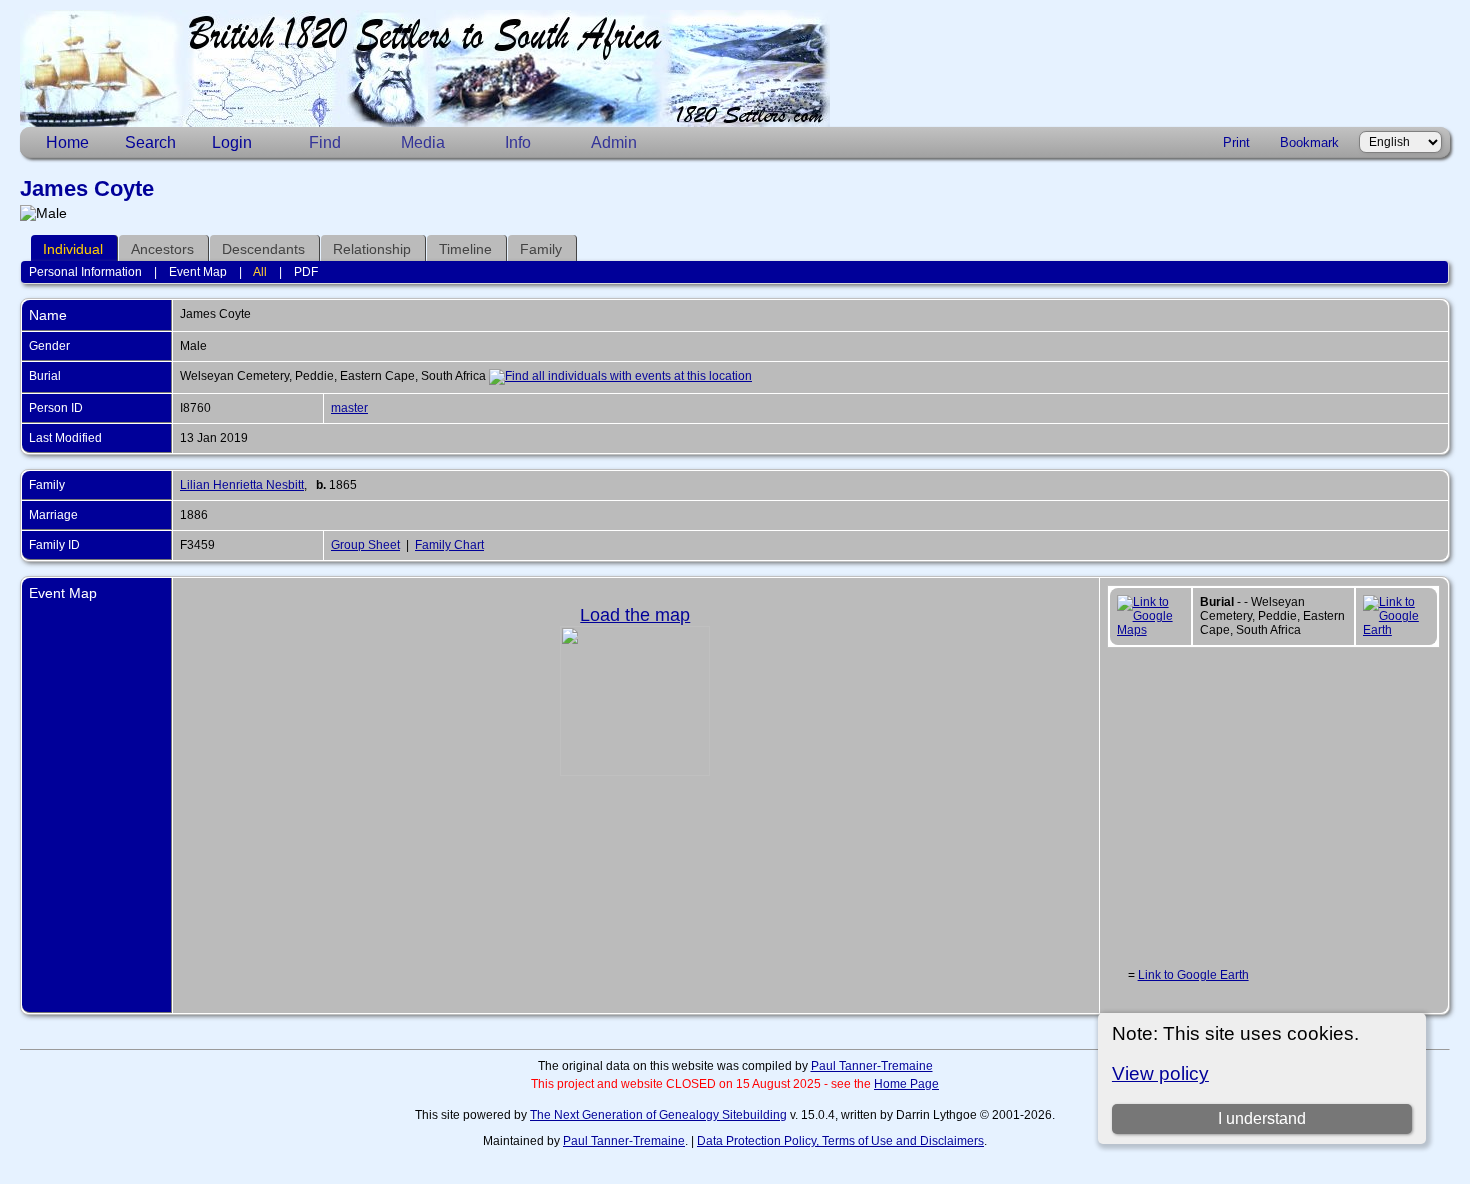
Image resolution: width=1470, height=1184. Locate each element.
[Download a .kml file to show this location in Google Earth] (1396, 630)
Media (423, 142)
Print (1236, 142)
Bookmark (1309, 142)
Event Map (198, 272)
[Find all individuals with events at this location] (620, 376)
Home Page (906, 1084)
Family (541, 249)
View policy (1160, 1073)
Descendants (263, 249)
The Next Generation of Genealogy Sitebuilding (658, 1115)
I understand (1262, 1118)
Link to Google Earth (1193, 975)
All (260, 272)
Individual (73, 249)
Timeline (465, 249)
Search (150, 142)
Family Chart (449, 545)
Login (232, 142)
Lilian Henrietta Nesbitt (242, 485)
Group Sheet (365, 545)
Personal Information (85, 272)
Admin (614, 142)
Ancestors (162, 249)
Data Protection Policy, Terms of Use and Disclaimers (840, 1141)
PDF (306, 272)
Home (67, 142)
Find (325, 142)
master (349, 408)
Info (518, 142)
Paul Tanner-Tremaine (872, 1066)
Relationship (372, 249)
